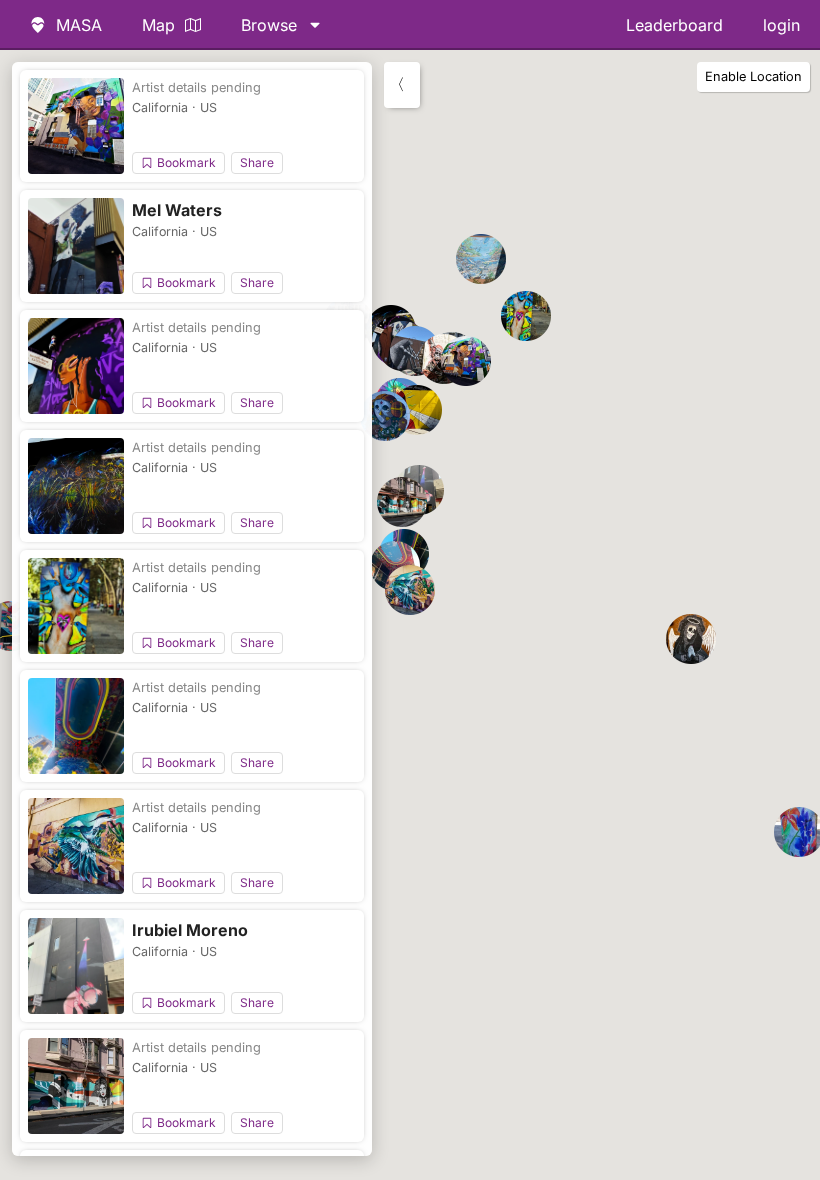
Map (158, 25)
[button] (466, 361)
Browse (269, 25)
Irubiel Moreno (190, 930)
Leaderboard (674, 25)
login (781, 25)
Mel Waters (177, 210)
